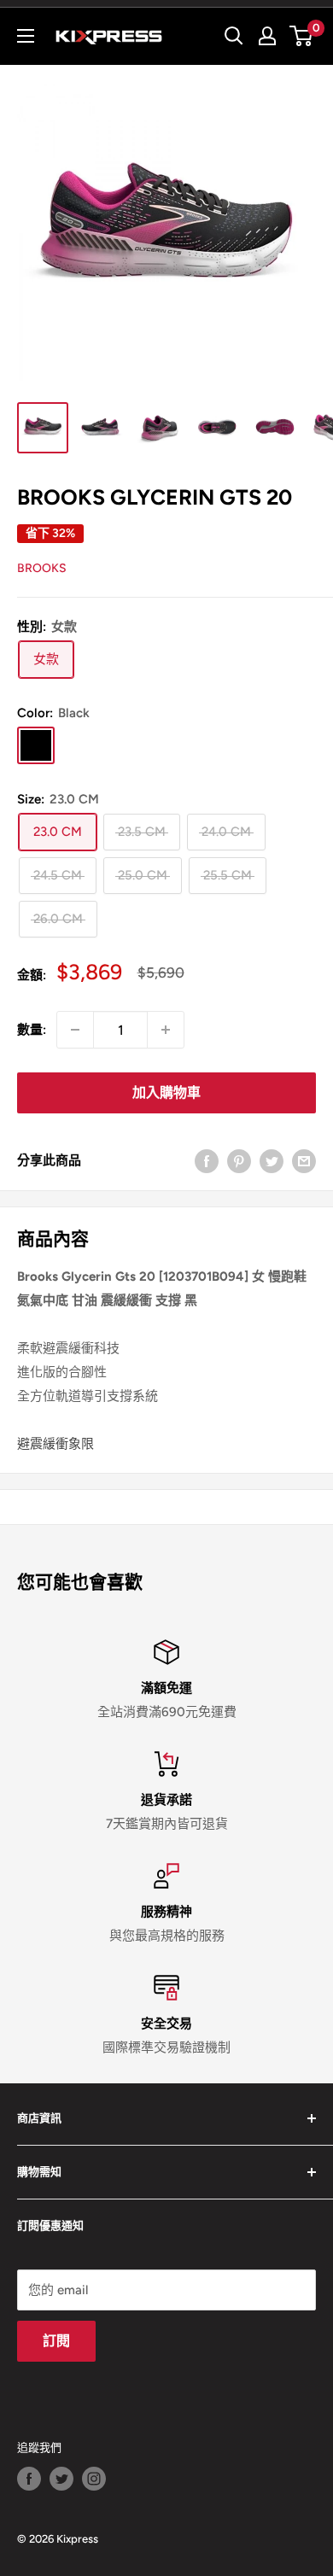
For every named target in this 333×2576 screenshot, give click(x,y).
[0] (302, 36)
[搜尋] (234, 36)
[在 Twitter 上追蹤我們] (61, 2479)
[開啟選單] (26, 36)
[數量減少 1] (75, 1030)
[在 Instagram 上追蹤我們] (94, 2479)
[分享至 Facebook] (207, 1160)
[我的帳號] (267, 36)
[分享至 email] (304, 1160)
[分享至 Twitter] (272, 1160)
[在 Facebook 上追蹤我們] (29, 2479)
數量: (32, 1030)
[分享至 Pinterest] (239, 1160)
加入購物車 (166, 1092)
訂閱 (56, 2341)
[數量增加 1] (166, 1030)
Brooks (42, 568)
